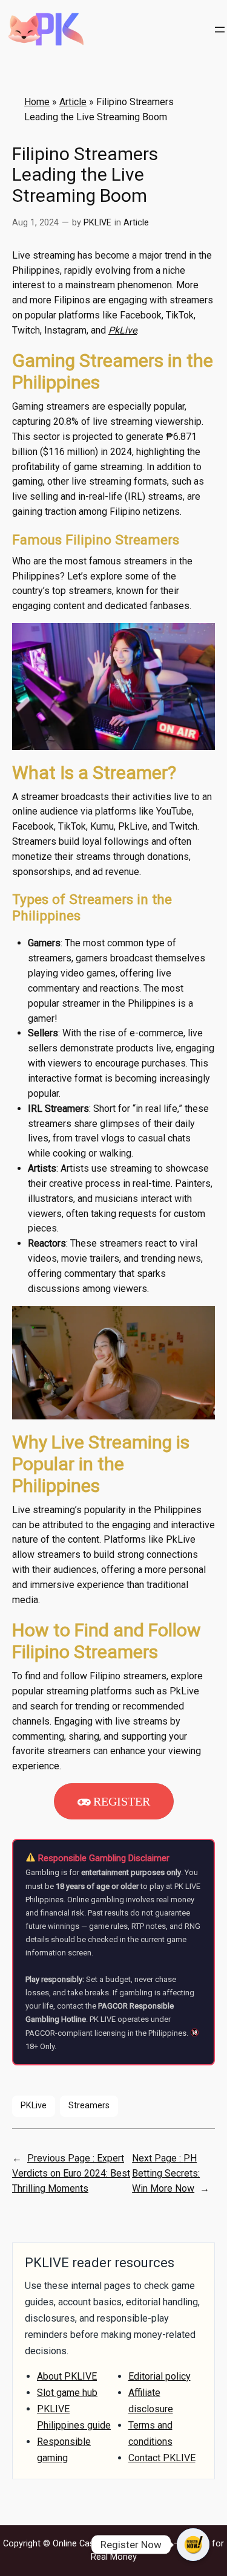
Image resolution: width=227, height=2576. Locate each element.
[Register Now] (193, 2545)
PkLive (123, 330)
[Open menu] (220, 30)
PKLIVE (97, 223)
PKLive (34, 2106)
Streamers (89, 2106)
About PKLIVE (67, 2376)
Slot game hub (67, 2393)
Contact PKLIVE (162, 2458)
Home (37, 102)
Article (73, 102)
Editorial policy (160, 2376)
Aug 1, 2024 (35, 223)
